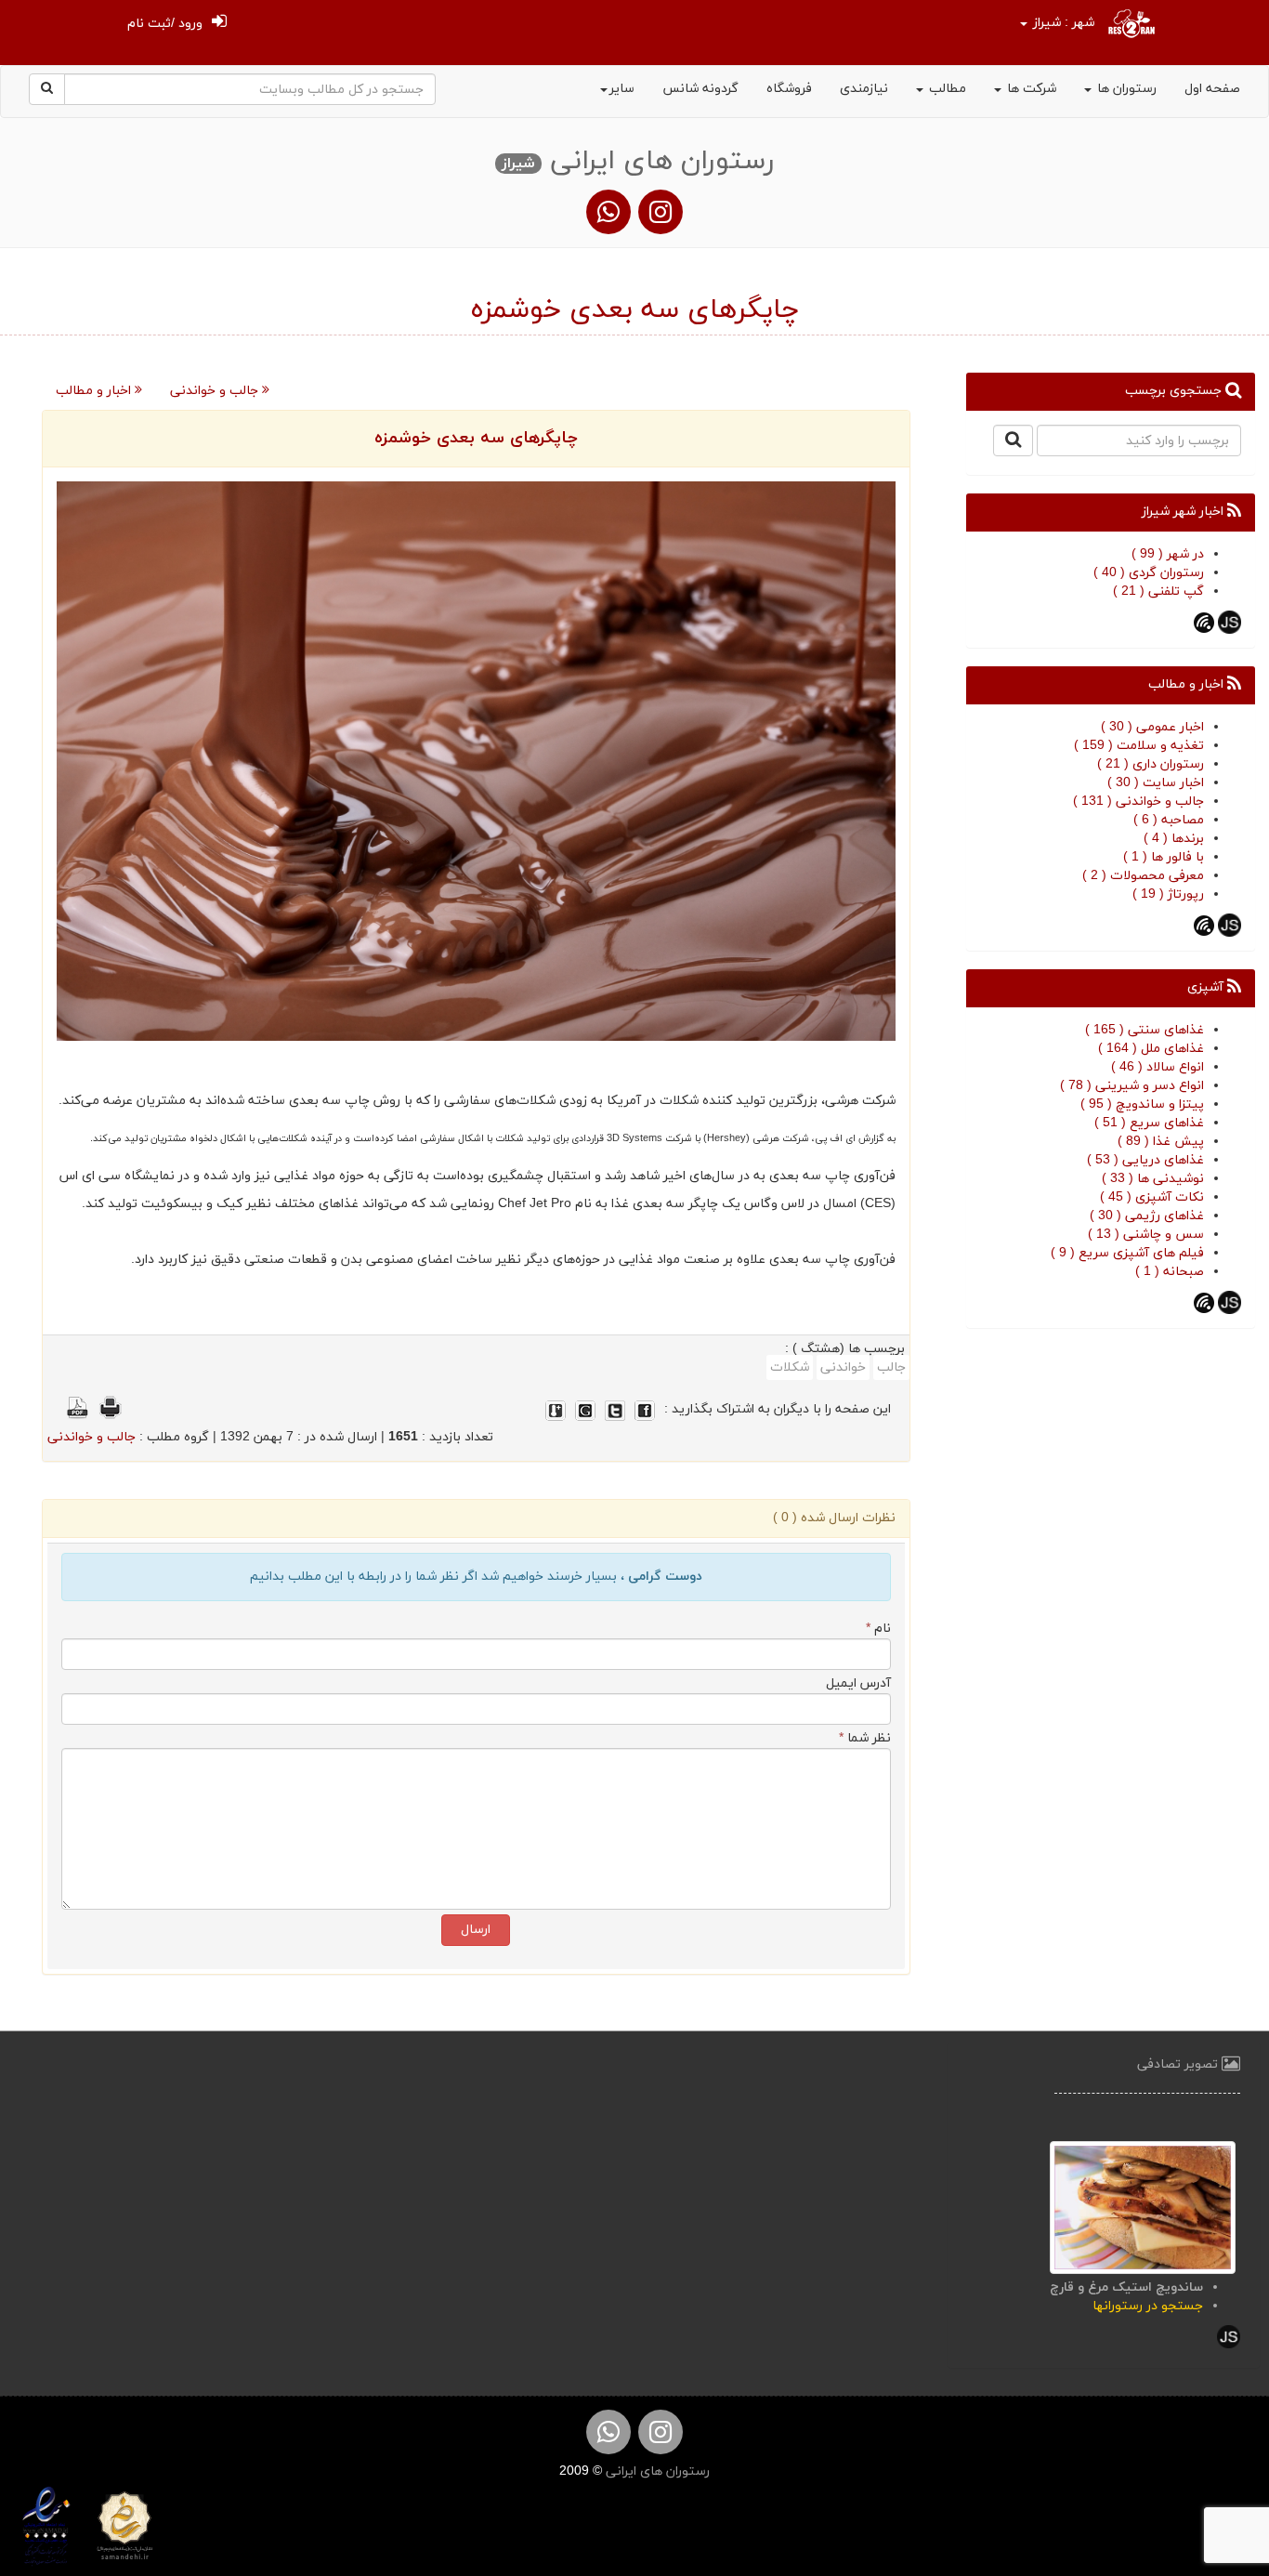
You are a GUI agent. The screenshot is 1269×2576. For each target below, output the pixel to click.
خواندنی (843, 1367)
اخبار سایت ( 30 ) (1156, 783)
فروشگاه (789, 89)
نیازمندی (864, 89)
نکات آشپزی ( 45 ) (1152, 1197)
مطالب (946, 89)
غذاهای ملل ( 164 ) (1151, 1049)
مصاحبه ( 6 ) (1169, 820)
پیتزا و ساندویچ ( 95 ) (1142, 1104)
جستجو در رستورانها (1148, 2306)
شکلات (790, 1367)
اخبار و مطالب (95, 391)
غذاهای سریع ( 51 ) (1149, 1123)
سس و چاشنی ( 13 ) (1146, 1235)
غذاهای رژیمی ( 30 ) (1147, 1216)
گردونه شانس (700, 89)
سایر (622, 89)
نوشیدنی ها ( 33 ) (1153, 1179)
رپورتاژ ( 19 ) (1168, 894)
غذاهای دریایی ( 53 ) (1145, 1160)
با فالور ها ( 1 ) (1164, 857)
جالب (891, 1367)
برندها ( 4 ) (1174, 839)
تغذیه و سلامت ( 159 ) (1139, 746)
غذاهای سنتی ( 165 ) (1145, 1030)
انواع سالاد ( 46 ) (1158, 1067)
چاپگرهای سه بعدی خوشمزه (476, 438)
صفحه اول (1212, 89)
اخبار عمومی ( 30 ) (1152, 727)
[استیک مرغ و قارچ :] (1143, 2206)
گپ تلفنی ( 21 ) (1158, 591)
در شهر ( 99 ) (1168, 554)
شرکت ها (1030, 89)
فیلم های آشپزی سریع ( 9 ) (1127, 1253)
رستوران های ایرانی (656, 2471)
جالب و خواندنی (216, 391)
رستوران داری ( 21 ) (1151, 764)
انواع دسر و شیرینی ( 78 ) (1132, 1086)
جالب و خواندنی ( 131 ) (1138, 802)
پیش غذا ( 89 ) (1161, 1142)
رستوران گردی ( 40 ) (1149, 573)
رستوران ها (1125, 89)
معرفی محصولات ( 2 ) (1143, 876)
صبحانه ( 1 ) (1170, 1272)
